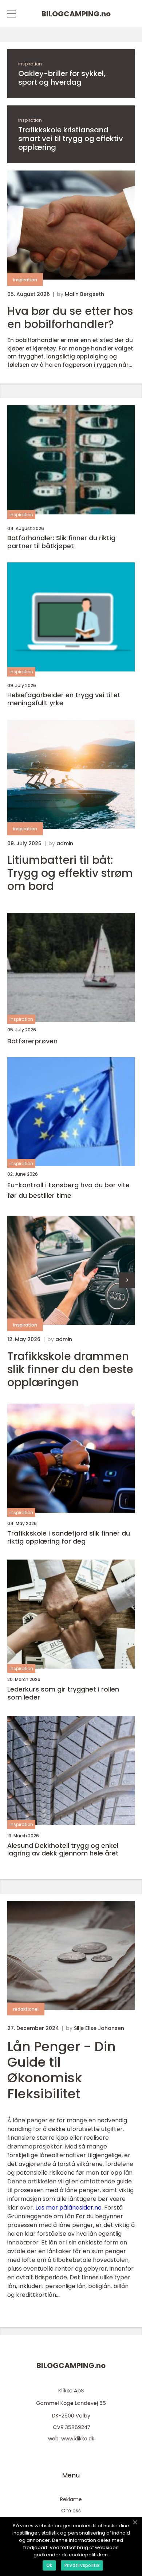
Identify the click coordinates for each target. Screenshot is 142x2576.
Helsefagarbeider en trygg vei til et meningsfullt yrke (64, 699)
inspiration (30, 64)
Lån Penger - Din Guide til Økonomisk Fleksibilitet (62, 2070)
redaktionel (26, 2009)
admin (65, 843)
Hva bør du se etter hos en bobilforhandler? (70, 318)
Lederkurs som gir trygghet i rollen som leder (63, 1693)
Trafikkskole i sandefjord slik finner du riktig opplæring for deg (69, 1537)
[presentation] (127, 1280)
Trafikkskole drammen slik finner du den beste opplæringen (70, 1369)
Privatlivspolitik (82, 2565)
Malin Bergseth (84, 294)
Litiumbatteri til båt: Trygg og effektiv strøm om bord (70, 873)
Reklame (71, 2499)
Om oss (71, 2511)
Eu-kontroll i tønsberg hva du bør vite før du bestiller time (68, 1190)
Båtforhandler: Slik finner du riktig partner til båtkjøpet (61, 542)
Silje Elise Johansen (99, 2028)
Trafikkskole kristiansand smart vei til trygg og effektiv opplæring (71, 139)
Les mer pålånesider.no (68, 2208)
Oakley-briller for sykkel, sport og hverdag (62, 78)
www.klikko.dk (78, 2439)
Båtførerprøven (32, 1041)
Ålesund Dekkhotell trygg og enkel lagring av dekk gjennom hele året (63, 1849)
